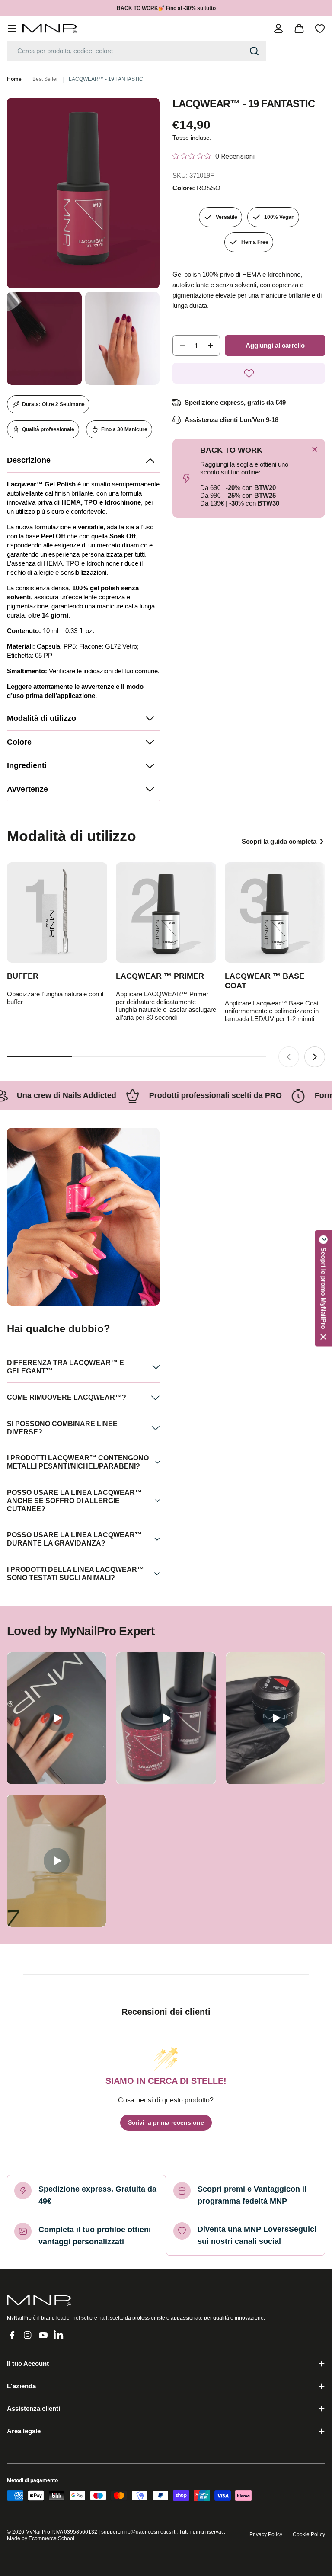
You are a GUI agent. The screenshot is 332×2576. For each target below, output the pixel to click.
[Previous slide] (289, 1057)
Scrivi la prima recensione (166, 2122)
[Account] (278, 29)
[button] (83, 461)
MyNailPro (38, 2532)
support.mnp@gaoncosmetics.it (138, 2532)
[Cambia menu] (12, 29)
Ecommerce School (51, 2538)
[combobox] (137, 51)
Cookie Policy (309, 2534)
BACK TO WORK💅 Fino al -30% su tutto (166, 8)
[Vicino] (315, 449)
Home (14, 79)
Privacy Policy (266, 2534)
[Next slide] (315, 1057)
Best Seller (45, 79)
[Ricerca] (254, 51)
